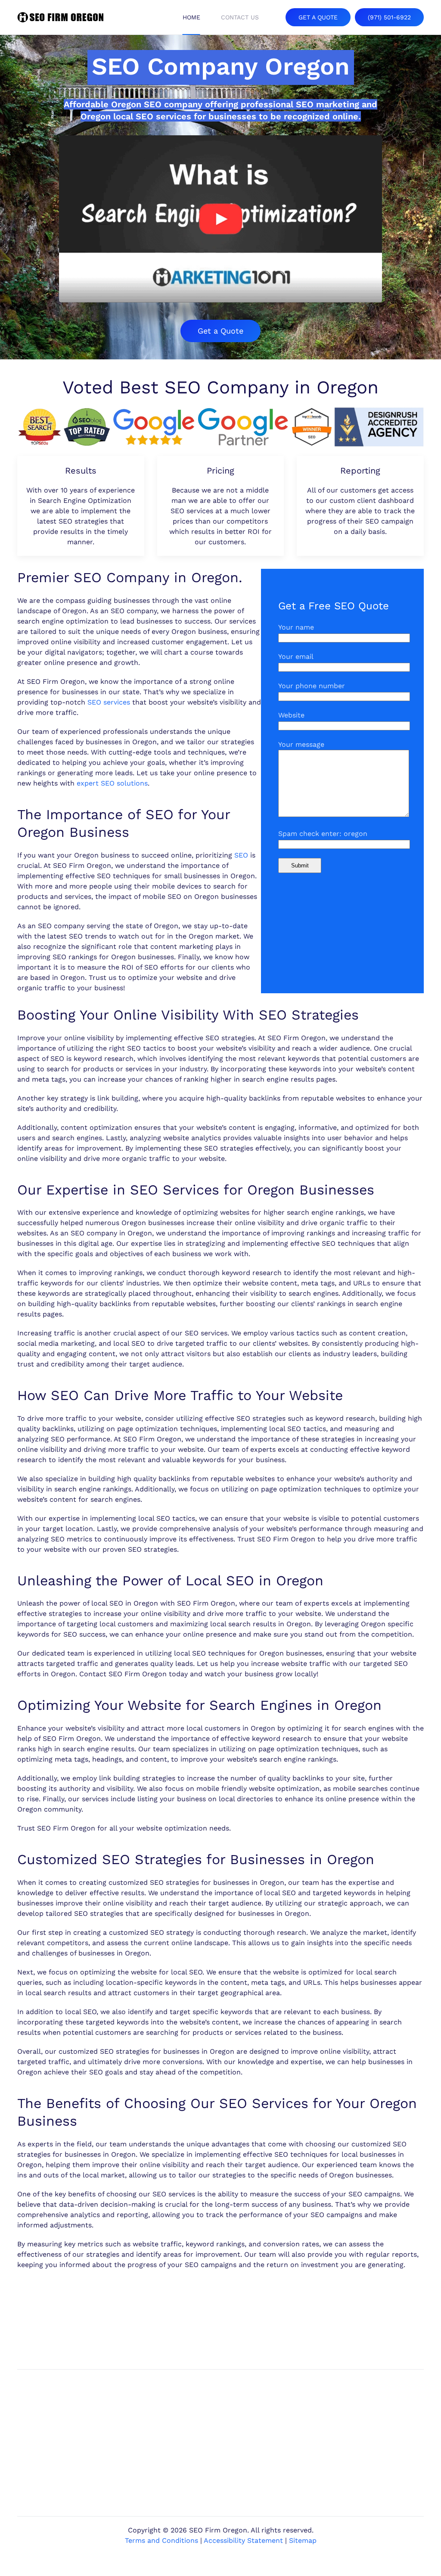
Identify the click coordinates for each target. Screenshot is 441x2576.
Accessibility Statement (243, 2540)
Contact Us (240, 17)
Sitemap (303, 2540)
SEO (241, 855)
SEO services (109, 702)
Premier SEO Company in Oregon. (130, 577)
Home (191, 17)
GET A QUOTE (318, 17)
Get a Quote (220, 331)
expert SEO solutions (112, 783)
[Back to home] (60, 17)
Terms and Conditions (161, 2540)
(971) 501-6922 (389, 17)
